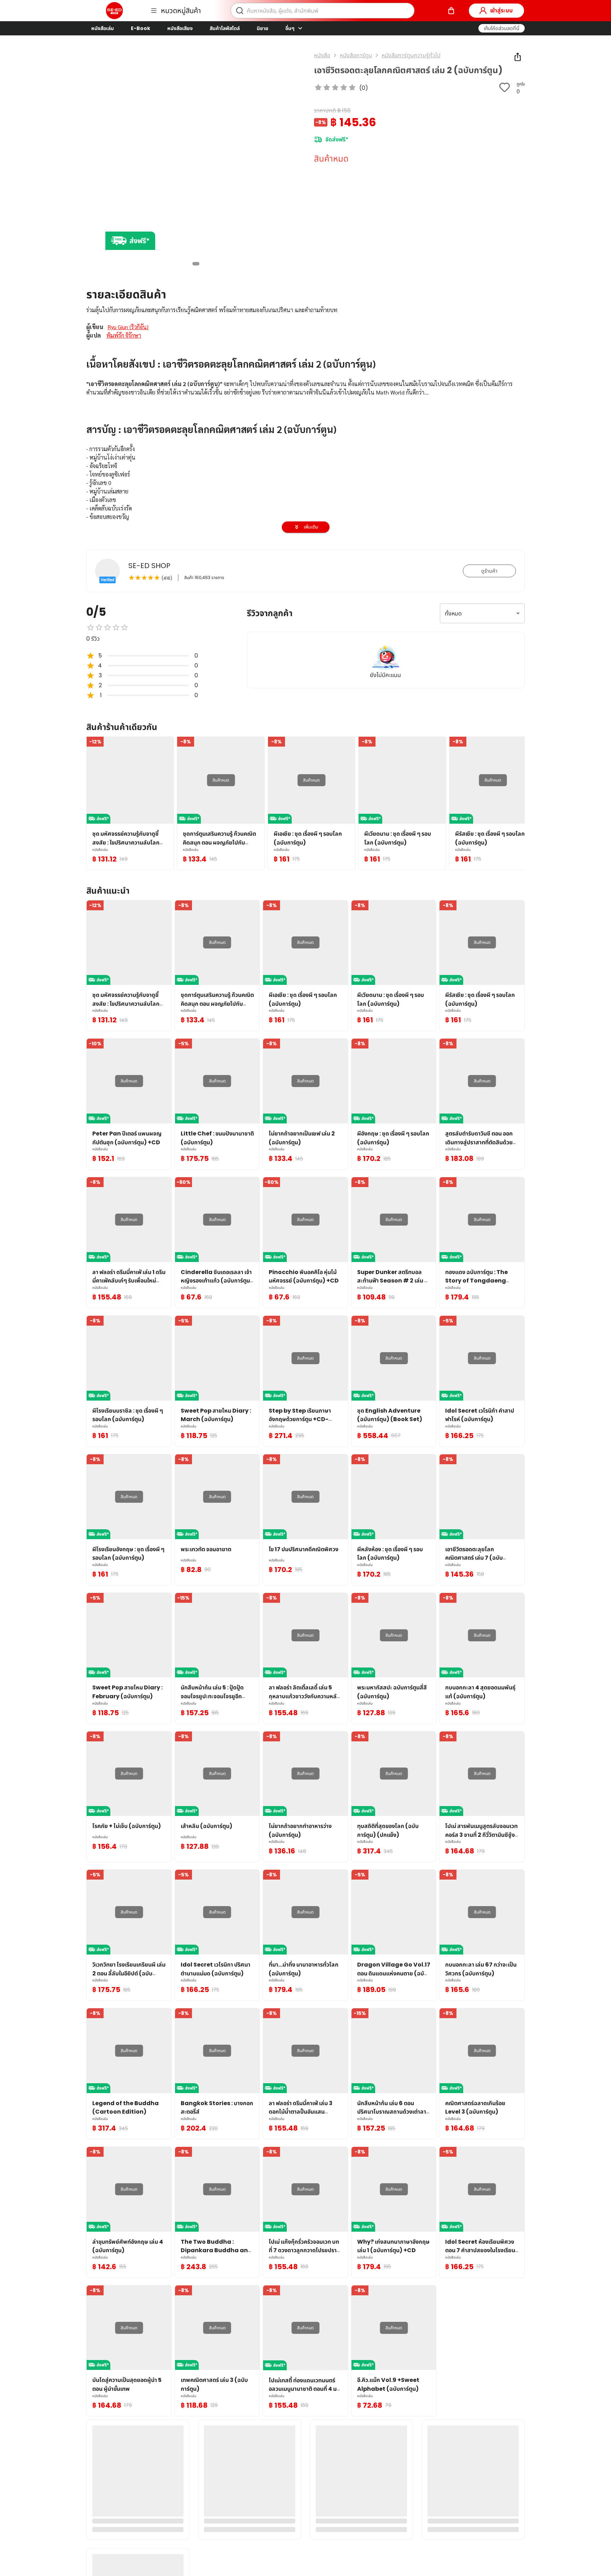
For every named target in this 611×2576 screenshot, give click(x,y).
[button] (502, 28)
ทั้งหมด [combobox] (453, 614)
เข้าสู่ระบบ (501, 10)
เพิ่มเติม (311, 527)
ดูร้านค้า (489, 571)
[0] (451, 11)
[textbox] (305, 513)
